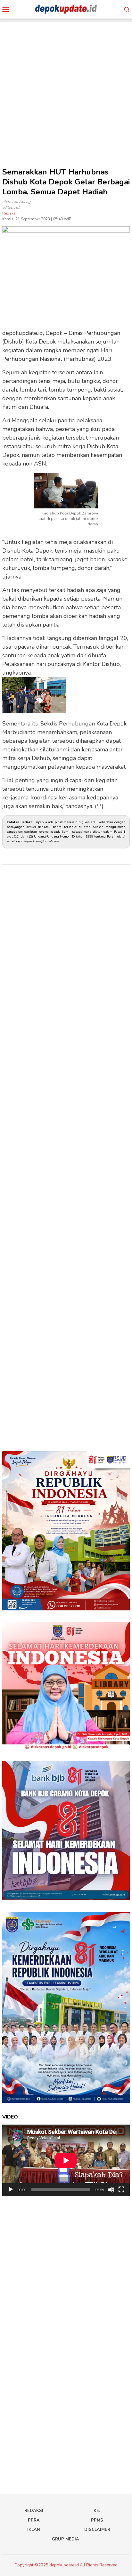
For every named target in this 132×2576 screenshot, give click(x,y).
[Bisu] (111, 2190)
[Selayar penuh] (121, 2190)
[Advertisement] (66, 88)
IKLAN (34, 2530)
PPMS (97, 2520)
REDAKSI (34, 2511)
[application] (66, 2160)
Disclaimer (97, 2530)
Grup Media (66, 2539)
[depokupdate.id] (66, 9)
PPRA (34, 2520)
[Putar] (11, 2190)
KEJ (97, 2511)
